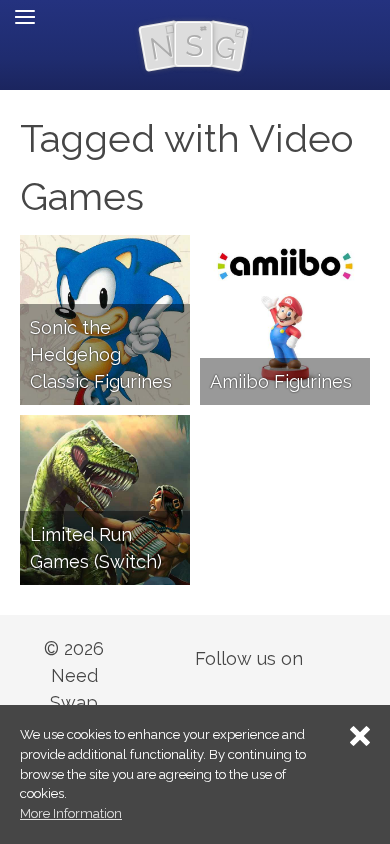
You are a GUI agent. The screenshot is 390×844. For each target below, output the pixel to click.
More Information (71, 813)
